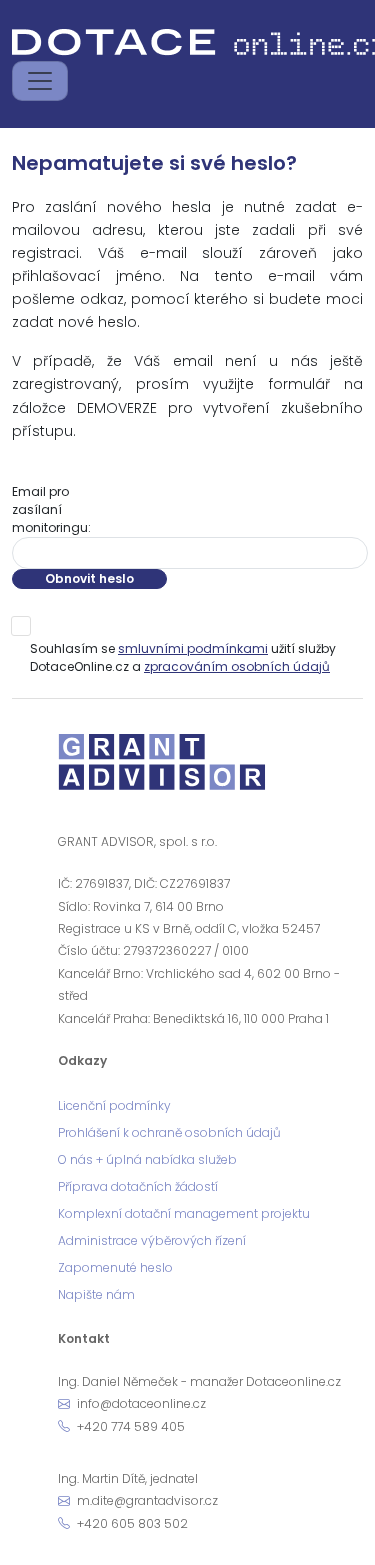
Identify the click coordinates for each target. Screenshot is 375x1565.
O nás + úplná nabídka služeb (147, 1159)
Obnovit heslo (89, 578)
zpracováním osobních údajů (237, 666)
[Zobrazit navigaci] (40, 81)
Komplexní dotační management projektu (184, 1213)
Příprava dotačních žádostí (138, 1186)
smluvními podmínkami (193, 648)
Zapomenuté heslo (115, 1267)
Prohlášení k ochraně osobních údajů (169, 1132)
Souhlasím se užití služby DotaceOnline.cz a (183, 657)
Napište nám (96, 1294)
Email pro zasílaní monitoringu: (51, 509)
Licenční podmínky (114, 1105)
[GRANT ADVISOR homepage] (163, 768)
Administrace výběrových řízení (152, 1240)
